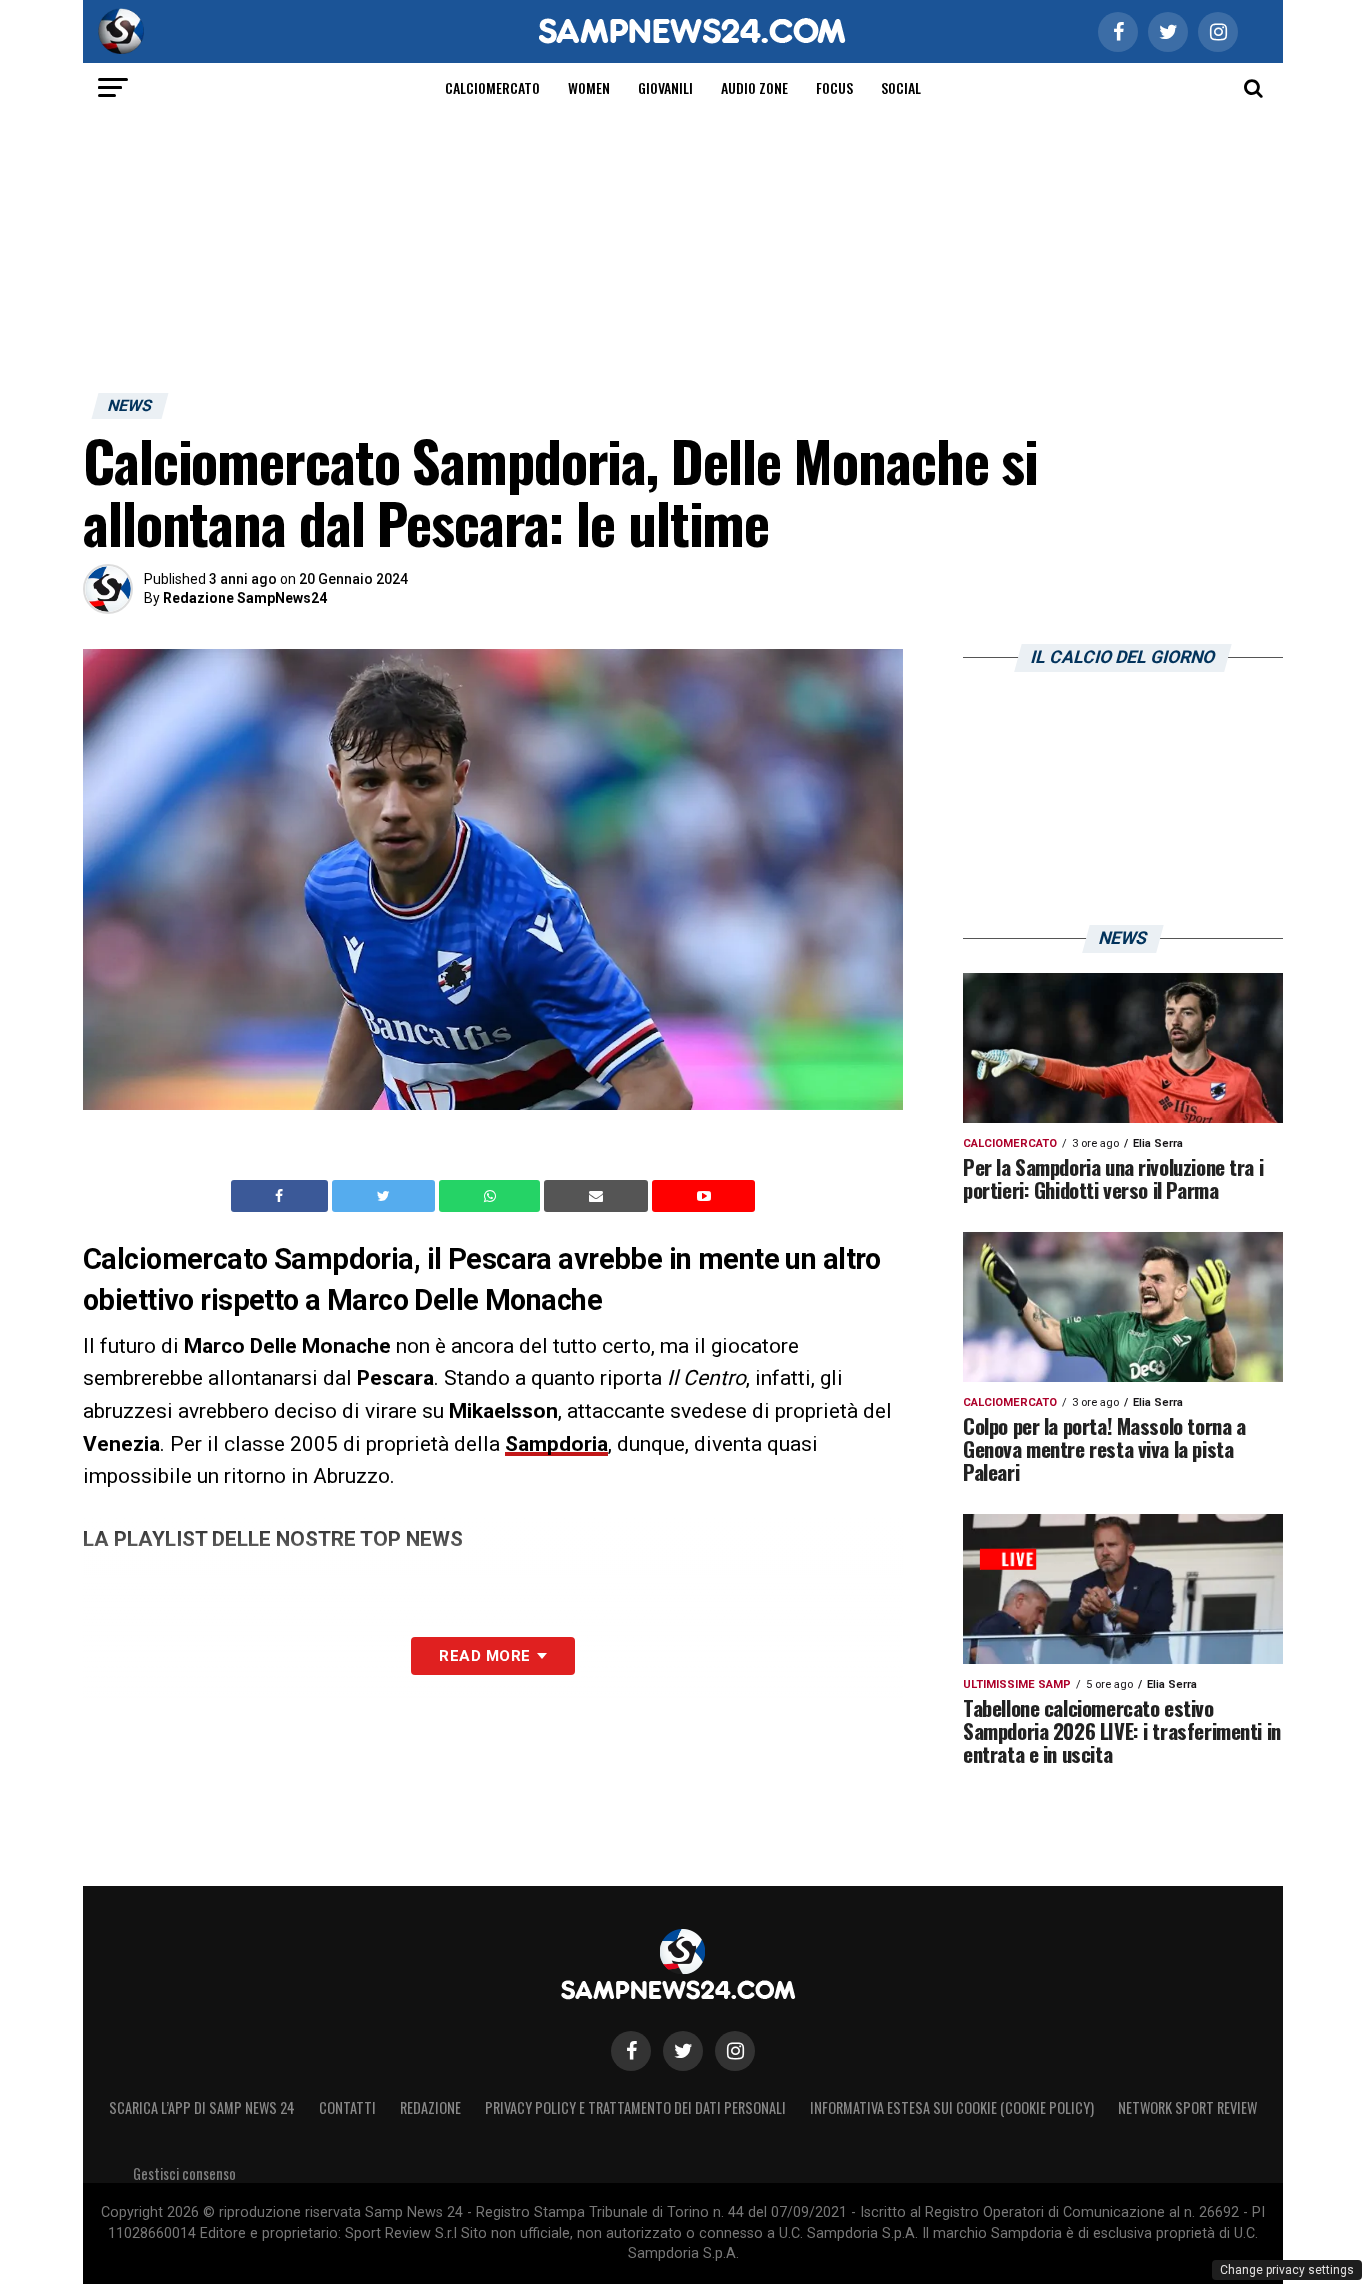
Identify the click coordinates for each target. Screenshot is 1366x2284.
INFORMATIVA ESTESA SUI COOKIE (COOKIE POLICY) (952, 2107)
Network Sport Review (1187, 2107)
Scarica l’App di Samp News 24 (202, 2107)
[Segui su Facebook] (631, 2051)
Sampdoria (556, 1444)
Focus (834, 87)
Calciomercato (492, 87)
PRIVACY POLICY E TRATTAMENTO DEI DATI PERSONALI (635, 2107)
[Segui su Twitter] (683, 2051)
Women (589, 87)
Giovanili (665, 87)
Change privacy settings (1287, 2270)
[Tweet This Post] (385, 1196)
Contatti (347, 2107)
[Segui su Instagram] (735, 2051)
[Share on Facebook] (282, 1196)
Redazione (430, 2107)
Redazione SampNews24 (245, 598)
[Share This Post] (492, 1196)
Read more (484, 1656)
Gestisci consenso (184, 2173)
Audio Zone (754, 87)
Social (901, 87)
